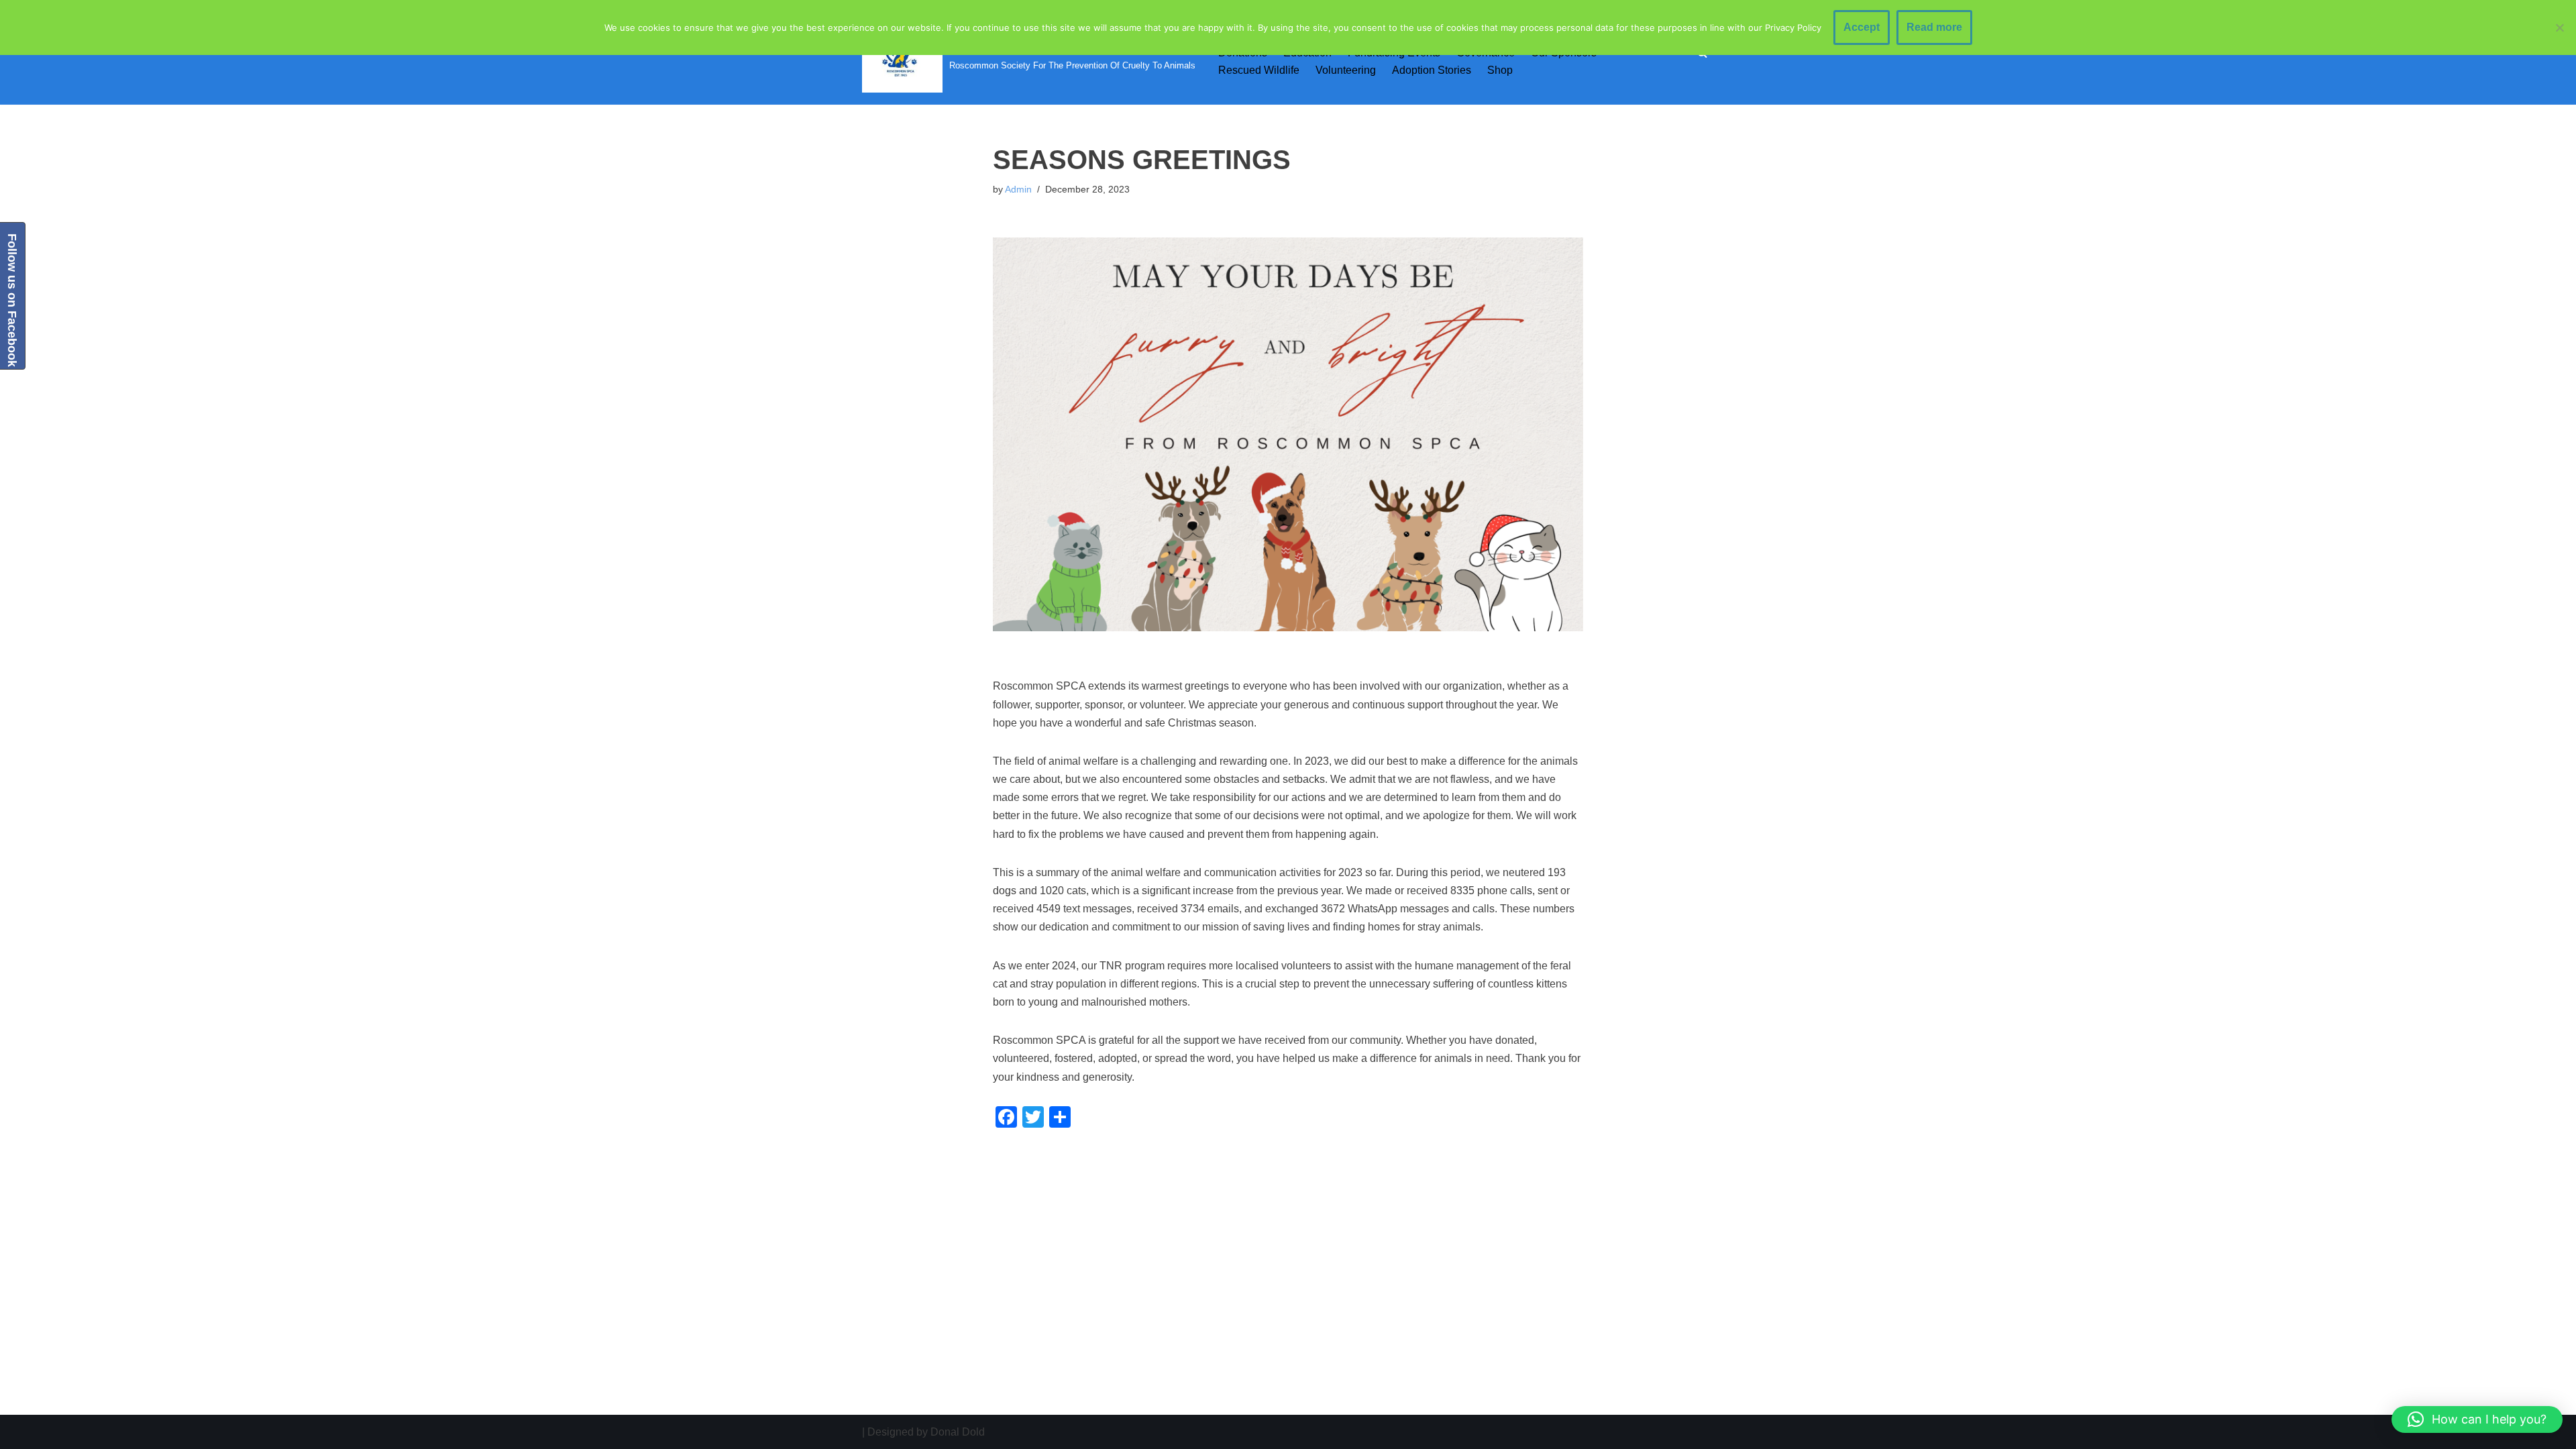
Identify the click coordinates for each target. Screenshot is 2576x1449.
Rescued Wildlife (1259, 70)
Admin (1018, 189)
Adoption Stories (1432, 70)
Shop (1500, 70)
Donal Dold (958, 1432)
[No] (2559, 28)
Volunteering (1346, 70)
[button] (2477, 1419)
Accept (1862, 27)
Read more (1934, 27)
